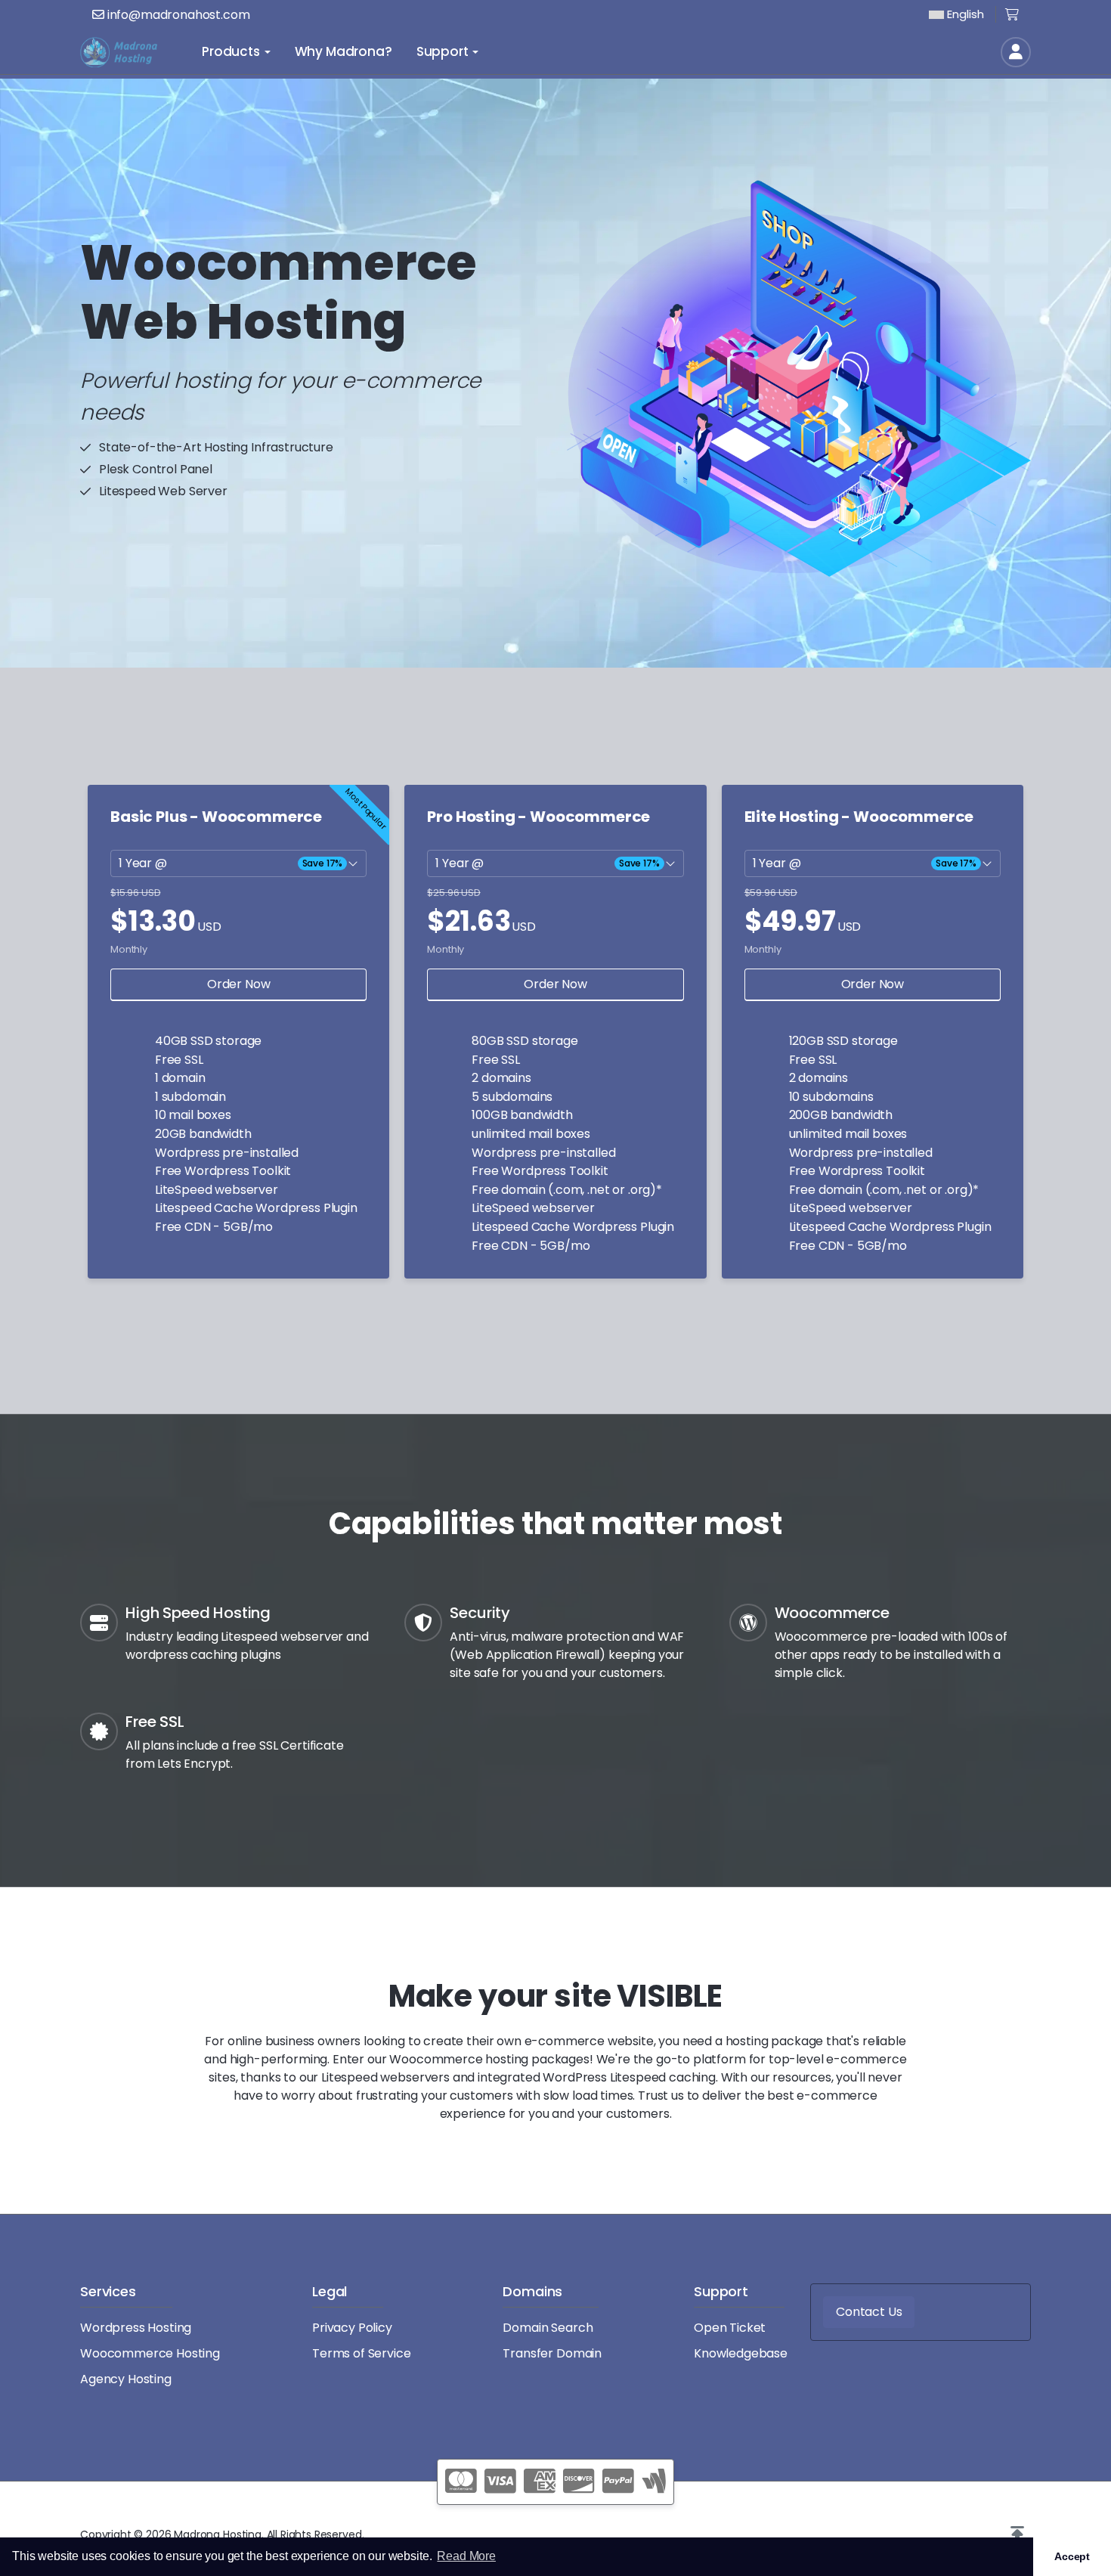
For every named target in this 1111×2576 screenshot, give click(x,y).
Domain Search (548, 2328)
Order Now (239, 984)
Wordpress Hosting (136, 2328)
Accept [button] (1072, 2556)
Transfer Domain (552, 2353)
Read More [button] (466, 2556)
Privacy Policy (352, 2328)
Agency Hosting (126, 2379)
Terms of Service (361, 2353)
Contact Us (869, 2312)
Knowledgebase (741, 2353)
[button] (1017, 2534)
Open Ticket (730, 2328)
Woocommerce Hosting (150, 2353)
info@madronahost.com (177, 15)
